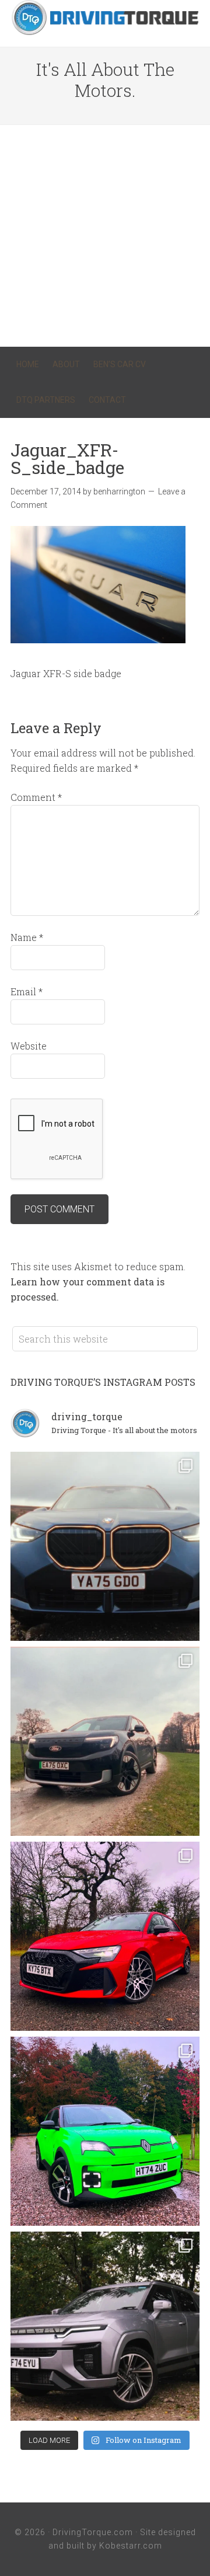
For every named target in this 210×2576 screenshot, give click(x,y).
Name (27, 937)
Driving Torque (105, 18)
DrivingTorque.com (93, 2532)
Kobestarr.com (131, 2546)
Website (29, 1046)
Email (27, 991)
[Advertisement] (105, 236)
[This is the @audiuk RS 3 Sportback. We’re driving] (105, 1936)
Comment (36, 797)
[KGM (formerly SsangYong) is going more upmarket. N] (105, 2326)
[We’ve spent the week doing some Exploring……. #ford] (105, 1741)
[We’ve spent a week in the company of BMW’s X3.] (105, 1546)
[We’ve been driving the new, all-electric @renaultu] (105, 2131)
